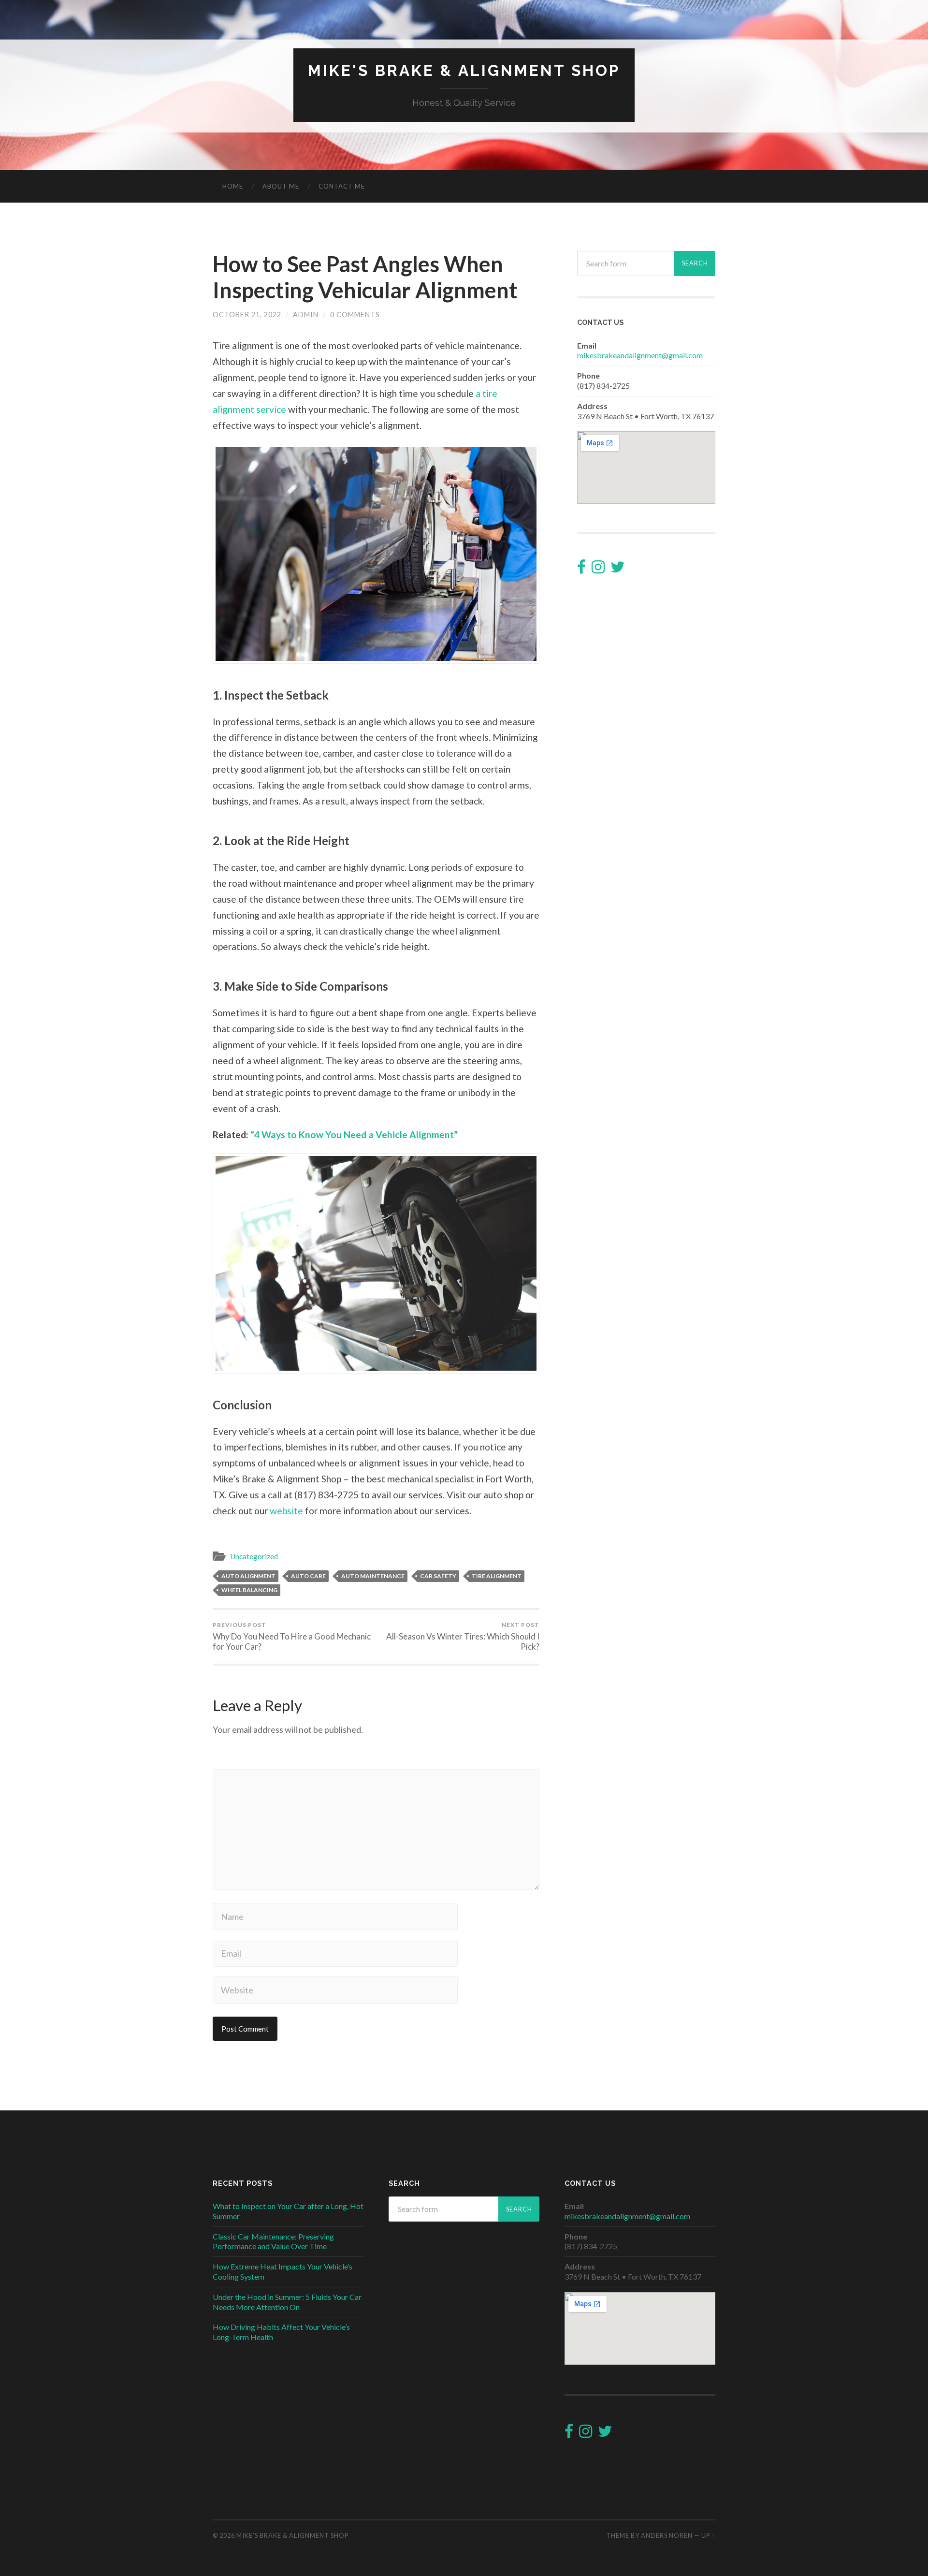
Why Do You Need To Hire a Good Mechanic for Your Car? (292, 1636)
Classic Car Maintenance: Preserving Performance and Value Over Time (273, 2241)
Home (233, 186)
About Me (281, 186)
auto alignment (248, 1576)
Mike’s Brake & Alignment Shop (292, 2535)
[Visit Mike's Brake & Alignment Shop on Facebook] (581, 569)
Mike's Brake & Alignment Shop (464, 70)
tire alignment (497, 1576)
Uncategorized (254, 1556)
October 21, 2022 (247, 315)
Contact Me (342, 186)
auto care (308, 1576)
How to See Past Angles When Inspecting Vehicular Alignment (365, 277)
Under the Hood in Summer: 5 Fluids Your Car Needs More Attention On (287, 2302)
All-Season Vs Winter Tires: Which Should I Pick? (463, 1636)
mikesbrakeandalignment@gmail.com (640, 355)
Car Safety (438, 1576)
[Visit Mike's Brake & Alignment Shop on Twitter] (618, 569)
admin (306, 315)
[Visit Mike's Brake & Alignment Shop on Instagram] (598, 569)
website (286, 1511)
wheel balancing (249, 1590)
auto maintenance (373, 1576)
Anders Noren (667, 2535)
